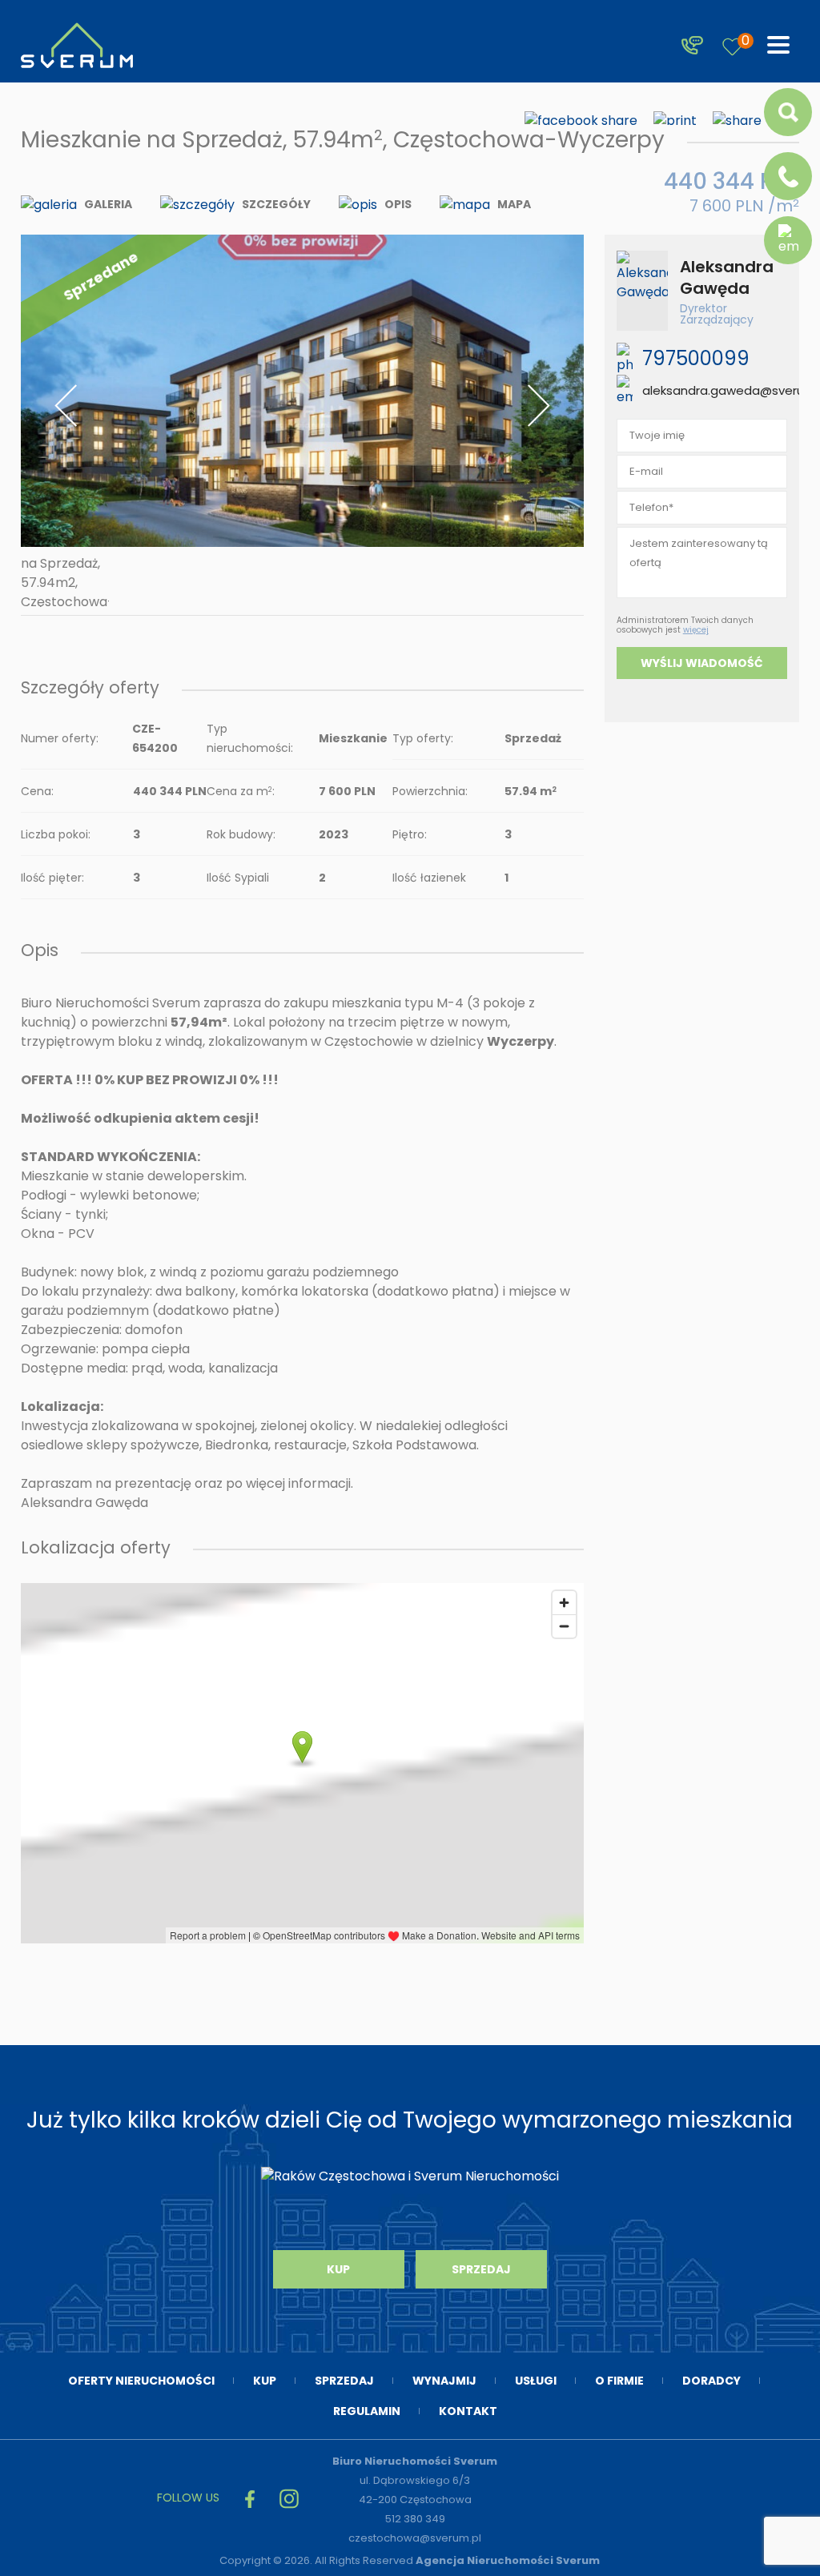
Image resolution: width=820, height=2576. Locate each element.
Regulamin (367, 2411)
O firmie (619, 2381)
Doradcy (711, 2381)
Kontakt (468, 2411)
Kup (338, 2269)
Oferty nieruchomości (141, 2381)
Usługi (536, 2381)
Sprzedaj (481, 2269)
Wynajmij (444, 2381)
